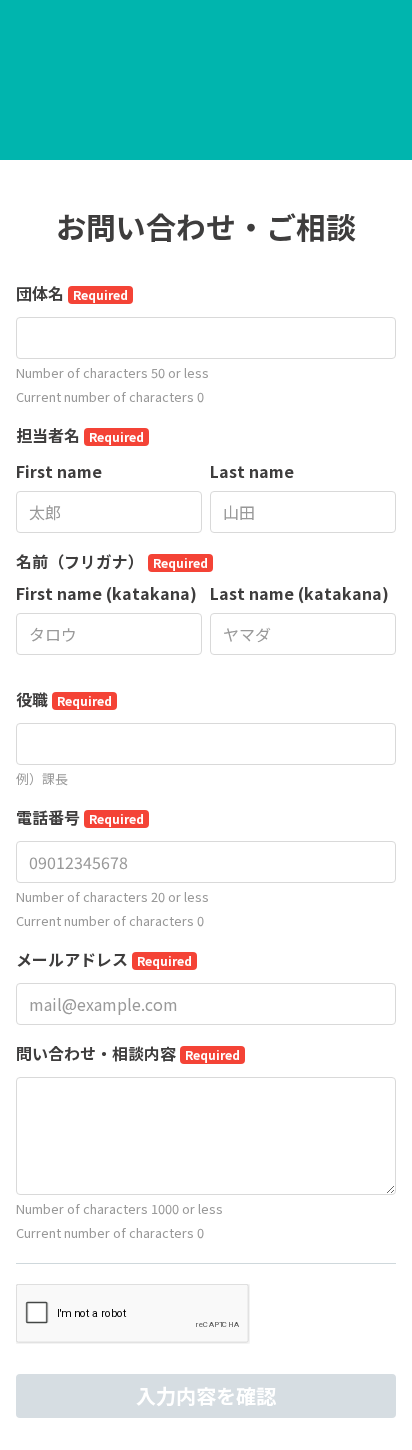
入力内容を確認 (206, 1395)
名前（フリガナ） (112, 561)
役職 (64, 699)
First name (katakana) (106, 593)
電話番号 (80, 817)
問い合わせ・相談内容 (128, 1053)
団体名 (72, 293)
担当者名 (80, 435)
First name (59, 471)
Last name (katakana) (299, 593)
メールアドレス (104, 959)
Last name (252, 471)
